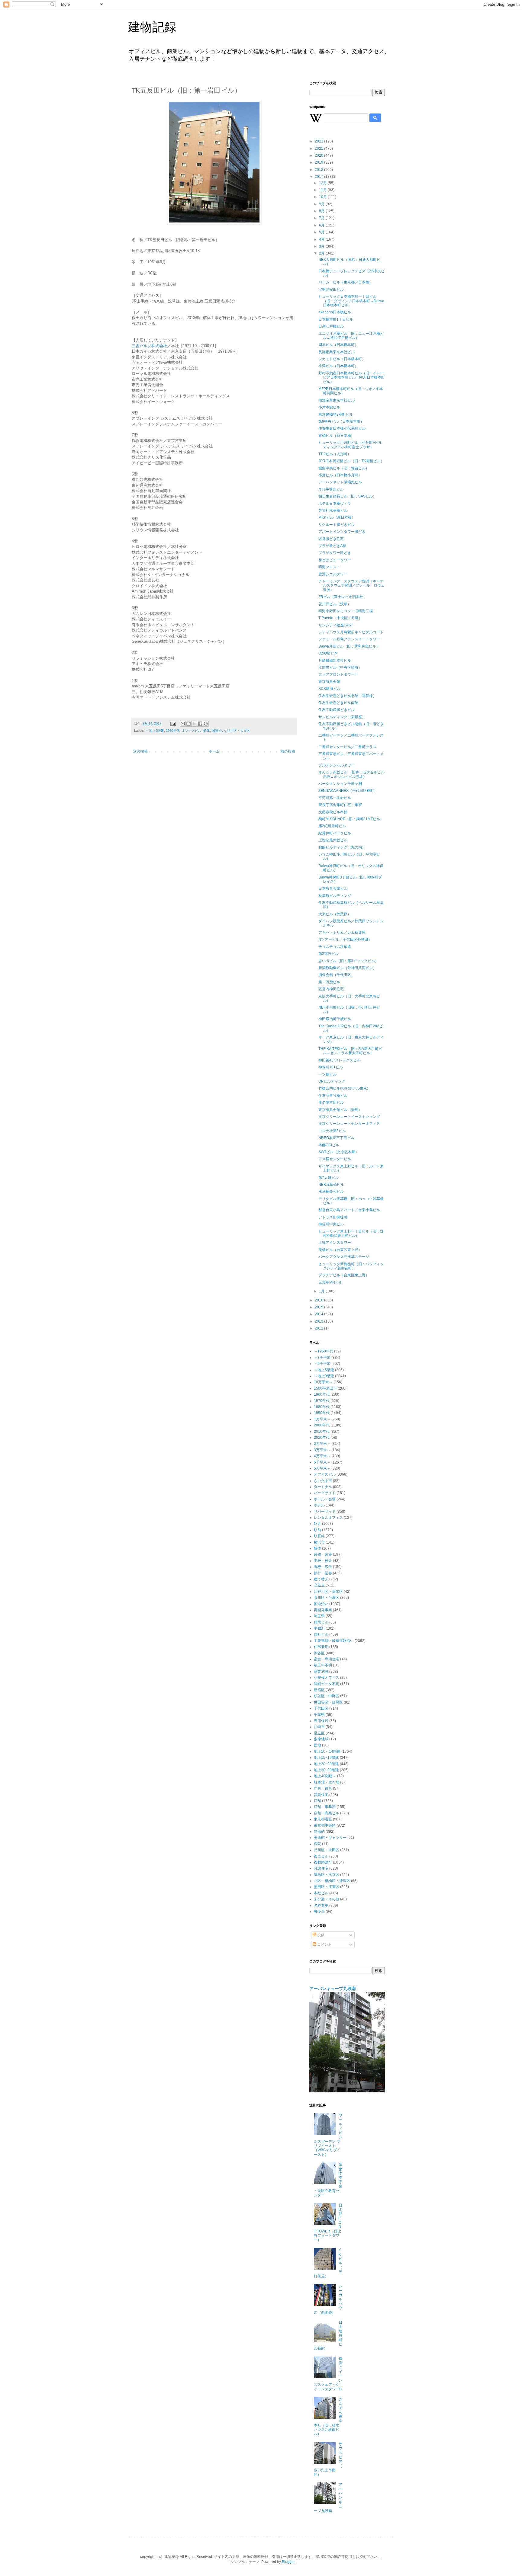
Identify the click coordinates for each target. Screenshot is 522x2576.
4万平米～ (322, 1456)
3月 (322, 246)
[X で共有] (194, 724)
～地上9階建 (155, 731)
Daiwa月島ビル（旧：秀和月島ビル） (349, 646)
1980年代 (322, 1407)
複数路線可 (323, 1862)
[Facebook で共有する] (200, 724)
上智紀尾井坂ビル (333, 840)
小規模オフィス (327, 1678)
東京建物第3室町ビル (336, 414)
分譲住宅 (321, 1868)
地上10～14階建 (327, 1752)
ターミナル (323, 1487)
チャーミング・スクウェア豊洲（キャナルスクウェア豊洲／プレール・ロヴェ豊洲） (351, 586)
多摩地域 (321, 1739)
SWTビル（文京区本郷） (339, 1152)
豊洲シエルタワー (333, 574)
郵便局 (319, 1912)
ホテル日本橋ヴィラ (335, 504)
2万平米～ (322, 1444)
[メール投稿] (173, 723)
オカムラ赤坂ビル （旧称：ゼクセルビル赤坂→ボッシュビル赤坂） (351, 774)
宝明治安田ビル (331, 290)
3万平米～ (322, 1450)
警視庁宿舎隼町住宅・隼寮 (340, 805)
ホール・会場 (325, 1499)
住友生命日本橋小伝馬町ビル (342, 428)
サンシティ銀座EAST (336, 625)
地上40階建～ (325, 1776)
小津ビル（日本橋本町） (338, 366)
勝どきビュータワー (335, 560)
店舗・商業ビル (327, 1813)
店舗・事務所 (325, 1807)
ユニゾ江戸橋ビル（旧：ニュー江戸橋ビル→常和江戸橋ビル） (351, 336)
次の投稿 (140, 751)
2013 (319, 1321)
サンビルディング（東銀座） (342, 717)
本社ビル (321, 1893)
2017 (319, 177)
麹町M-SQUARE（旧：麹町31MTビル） (351, 819)
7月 (322, 218)
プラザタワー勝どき (335, 553)
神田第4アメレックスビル (339, 1060)
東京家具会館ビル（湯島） (340, 1110)
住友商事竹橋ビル (333, 1096)
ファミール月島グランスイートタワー (349, 639)
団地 (317, 1745)
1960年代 (173, 731)
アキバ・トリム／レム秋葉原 (342, 933)
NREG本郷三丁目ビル (336, 1138)
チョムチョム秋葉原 (335, 947)
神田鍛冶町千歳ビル (335, 1019)
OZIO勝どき (328, 653)
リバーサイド (325, 1512)
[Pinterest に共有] (206, 724)
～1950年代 (324, 1351)
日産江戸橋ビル (331, 326)
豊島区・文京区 (327, 1875)
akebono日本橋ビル (335, 312)
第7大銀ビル (329, 1178)
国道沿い (218, 731)
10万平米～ (323, 1382)
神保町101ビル (331, 1067)
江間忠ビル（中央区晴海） (340, 667)
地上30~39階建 (326, 1770)
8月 (322, 211)
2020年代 (322, 1438)
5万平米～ (322, 1468)
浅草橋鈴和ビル (331, 1192)
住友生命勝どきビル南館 (338, 703)
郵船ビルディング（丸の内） (342, 847)
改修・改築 (323, 1554)
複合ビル (321, 1856)
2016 (319, 1300)
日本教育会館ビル (333, 888)
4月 (322, 239)
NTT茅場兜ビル (331, 489)
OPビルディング (332, 1081)
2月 (322, 253)
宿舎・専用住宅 (327, 1659)
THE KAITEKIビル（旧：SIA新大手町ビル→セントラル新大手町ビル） (350, 1051)
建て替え (321, 1579)
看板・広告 (323, 1567)
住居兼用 (321, 1647)
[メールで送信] (183, 724)
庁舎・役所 (323, 1788)
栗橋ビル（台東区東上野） (340, 1250)
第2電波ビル (329, 954)
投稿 (320, 1935)
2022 (319, 141)
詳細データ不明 (327, 1684)
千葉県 (319, 1715)
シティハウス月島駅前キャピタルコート (351, 632)
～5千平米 (322, 1364)
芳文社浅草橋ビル (333, 510)
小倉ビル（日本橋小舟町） (340, 475)
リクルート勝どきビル (337, 525)
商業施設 (321, 1672)
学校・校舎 (323, 1561)
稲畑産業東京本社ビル (337, 400)
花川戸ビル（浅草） (335, 604)
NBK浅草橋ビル (331, 1185)
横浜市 (319, 1542)
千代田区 (321, 1708)
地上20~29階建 (326, 1764)
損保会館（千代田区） (337, 975)
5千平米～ (322, 1462)
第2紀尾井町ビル (332, 826)
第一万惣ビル (329, 982)
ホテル (319, 1505)
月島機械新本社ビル (335, 661)
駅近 (317, 1524)
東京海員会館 (329, 682)
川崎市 (319, 1727)
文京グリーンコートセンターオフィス (349, 1124)
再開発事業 (323, 1610)
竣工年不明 (323, 1665)
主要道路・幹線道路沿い (334, 1641)
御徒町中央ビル (331, 1224)
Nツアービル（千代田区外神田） (345, 939)
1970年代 (322, 1401)
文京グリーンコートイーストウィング (349, 1117)
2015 (319, 1307)
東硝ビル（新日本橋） (337, 436)
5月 (322, 232)
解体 (207, 731)
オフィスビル (192, 731)
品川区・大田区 (238, 731)
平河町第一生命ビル (335, 798)
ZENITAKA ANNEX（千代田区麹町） (348, 791)
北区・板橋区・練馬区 (332, 1881)
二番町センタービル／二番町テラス (347, 747)
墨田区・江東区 (327, 1887)
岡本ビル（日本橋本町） (338, 345)
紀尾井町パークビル (335, 833)
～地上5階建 (324, 1370)
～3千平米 (322, 1358)
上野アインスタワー (335, 1243)
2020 (319, 155)
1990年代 (322, 1413)
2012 (319, 1328)
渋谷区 (319, 1653)
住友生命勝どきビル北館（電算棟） (347, 696)
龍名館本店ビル (331, 1102)
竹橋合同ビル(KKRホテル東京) (343, 1088)
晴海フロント (329, 567)
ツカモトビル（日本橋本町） (342, 359)
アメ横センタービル (335, 1159)
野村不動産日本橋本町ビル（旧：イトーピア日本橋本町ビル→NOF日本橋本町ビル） (352, 378)
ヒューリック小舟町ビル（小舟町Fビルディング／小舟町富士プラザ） (350, 445)
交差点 (319, 1585)
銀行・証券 (323, 1573)
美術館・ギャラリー (330, 1838)
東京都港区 (323, 1819)
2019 (319, 162)
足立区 (319, 1733)
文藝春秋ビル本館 (333, 812)
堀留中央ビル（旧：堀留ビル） (344, 468)
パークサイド (325, 1493)
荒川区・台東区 (327, 1598)
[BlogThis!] (188, 724)
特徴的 (319, 1832)
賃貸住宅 (321, 1795)
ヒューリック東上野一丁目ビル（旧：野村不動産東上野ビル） (351, 1234)
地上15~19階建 (326, 1758)
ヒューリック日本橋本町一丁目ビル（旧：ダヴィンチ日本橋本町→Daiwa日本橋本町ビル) (351, 301)
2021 (319, 149)
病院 (317, 1844)
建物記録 (152, 27)
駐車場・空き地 (327, 1782)
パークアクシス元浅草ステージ (344, 1257)
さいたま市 (323, 1481)
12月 (323, 183)
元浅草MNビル (330, 1282)
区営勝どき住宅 (331, 539)
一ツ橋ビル (327, 1074)
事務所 (319, 1628)
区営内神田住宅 (331, 989)
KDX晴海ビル (329, 689)
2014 (319, 1314)
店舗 (317, 1801)
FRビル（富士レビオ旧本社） (343, 597)
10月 (323, 197)
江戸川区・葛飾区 (328, 1592)
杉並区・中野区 (327, 1696)
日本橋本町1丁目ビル (336, 319)
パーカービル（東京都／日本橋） (346, 282)
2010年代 (322, 1432)
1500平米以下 (325, 1388)
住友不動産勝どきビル (337, 710)
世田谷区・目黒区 (328, 1702)
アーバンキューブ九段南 (333, 1989)
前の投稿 (288, 751)
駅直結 (319, 1536)
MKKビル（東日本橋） (337, 517)
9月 (322, 204)
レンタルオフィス (328, 1518)
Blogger (288, 2562)
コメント (324, 1944)
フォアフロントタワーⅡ (338, 674)
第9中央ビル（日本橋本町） (341, 421)
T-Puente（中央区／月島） (340, 618)
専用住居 (321, 1721)
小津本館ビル (329, 407)
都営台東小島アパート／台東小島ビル (349, 1210)
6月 (322, 225)
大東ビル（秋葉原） (335, 914)
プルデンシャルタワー (337, 765)
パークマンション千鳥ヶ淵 (340, 784)
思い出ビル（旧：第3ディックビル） (348, 961)
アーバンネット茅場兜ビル (340, 482)
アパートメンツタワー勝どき (342, 532)
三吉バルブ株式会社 (149, 346)
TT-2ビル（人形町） (335, 454)
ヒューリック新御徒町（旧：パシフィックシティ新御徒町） (351, 1266)
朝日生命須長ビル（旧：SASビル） (347, 496)
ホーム (214, 751)
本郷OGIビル (329, 1145)
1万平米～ (322, 1419)
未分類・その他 (327, 1899)
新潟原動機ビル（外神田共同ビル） (347, 968)
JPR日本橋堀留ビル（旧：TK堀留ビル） (351, 461)
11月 (323, 190)
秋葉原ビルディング (335, 896)
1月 (322, 1291)
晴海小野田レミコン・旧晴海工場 (346, 611)
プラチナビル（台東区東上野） (344, 1275)
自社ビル (321, 1634)
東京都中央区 (325, 1826)
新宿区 (319, 1690)
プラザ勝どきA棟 (332, 546)
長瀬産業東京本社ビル (337, 352)
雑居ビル (321, 1622)
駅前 (317, 1530)
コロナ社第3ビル (332, 1131)
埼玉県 (319, 1616)
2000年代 (322, 1425)
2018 (319, 170)
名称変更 (321, 1906)
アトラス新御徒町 (333, 1217)
